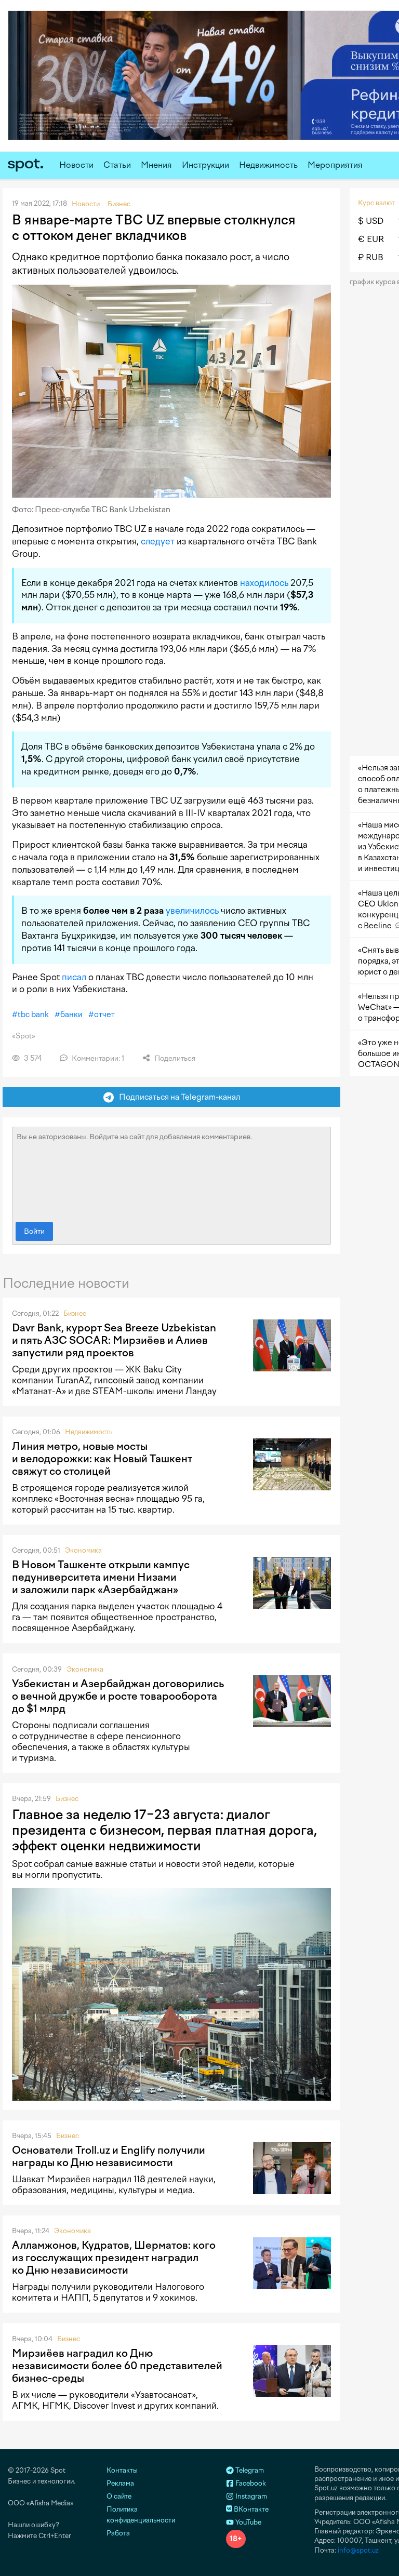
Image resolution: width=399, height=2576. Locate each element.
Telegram (249, 2470)
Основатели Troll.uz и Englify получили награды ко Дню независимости (109, 2156)
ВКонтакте (250, 2509)
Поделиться (174, 1058)
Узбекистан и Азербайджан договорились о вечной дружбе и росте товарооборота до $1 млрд (118, 1696)
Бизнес (75, 1313)
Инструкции (205, 165)
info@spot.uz (358, 2550)
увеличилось (192, 911)
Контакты (122, 2470)
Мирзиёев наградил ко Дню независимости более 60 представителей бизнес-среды (117, 2366)
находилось (264, 583)
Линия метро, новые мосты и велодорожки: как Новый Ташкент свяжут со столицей (102, 1459)
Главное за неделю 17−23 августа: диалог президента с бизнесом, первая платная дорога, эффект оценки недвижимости (164, 1830)
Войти (34, 1231)
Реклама (120, 2483)
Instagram (250, 2496)
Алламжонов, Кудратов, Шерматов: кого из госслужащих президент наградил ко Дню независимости (114, 2258)
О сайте (119, 2496)
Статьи (117, 165)
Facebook (250, 2483)
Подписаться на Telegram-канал (177, 1097)
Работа (118, 2533)
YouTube (248, 2522)
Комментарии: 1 (97, 1058)
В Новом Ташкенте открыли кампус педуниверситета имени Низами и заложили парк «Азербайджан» (101, 1577)
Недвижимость (268, 165)
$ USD (371, 221)
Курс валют (376, 203)
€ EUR (371, 239)
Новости (76, 165)
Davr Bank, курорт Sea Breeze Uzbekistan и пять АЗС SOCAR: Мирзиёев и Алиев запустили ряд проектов (114, 1340)
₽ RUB (371, 257)
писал (74, 977)
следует (158, 541)
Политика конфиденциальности (141, 2515)
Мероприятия (335, 165)
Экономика (83, 1550)
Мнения (156, 165)
